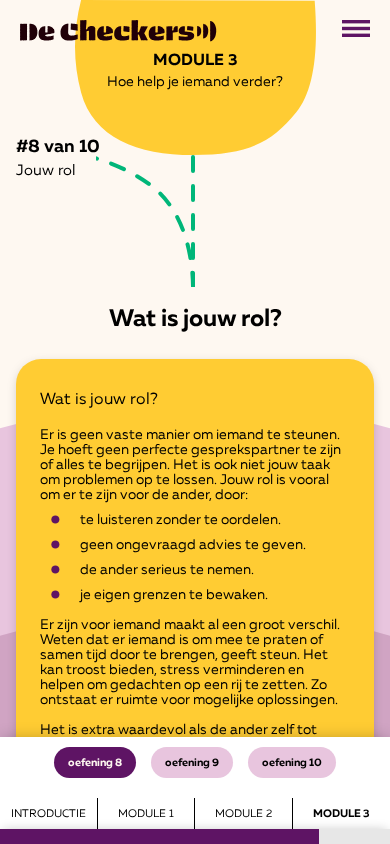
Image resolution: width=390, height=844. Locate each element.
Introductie (48, 813)
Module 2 (243, 813)
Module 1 (146, 813)
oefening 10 (292, 762)
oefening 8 (95, 762)
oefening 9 (192, 762)
